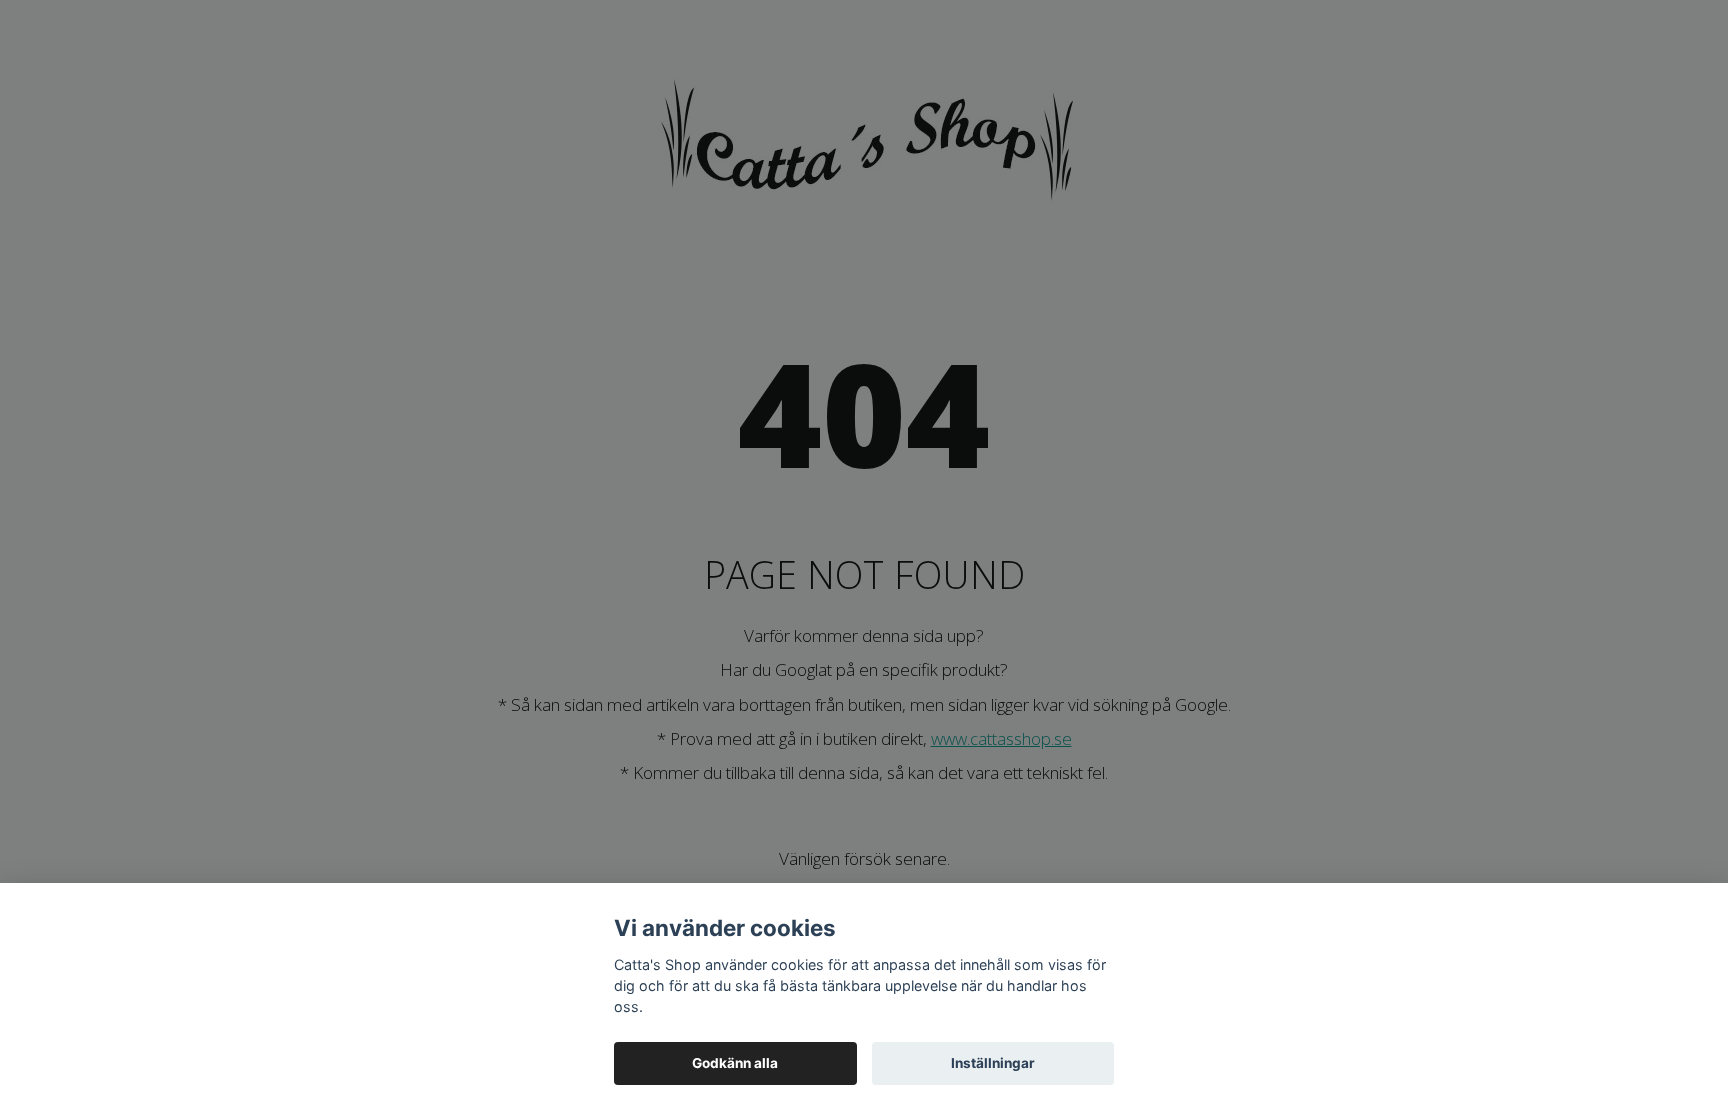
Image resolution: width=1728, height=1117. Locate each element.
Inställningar (993, 1063)
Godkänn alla (735, 1063)
